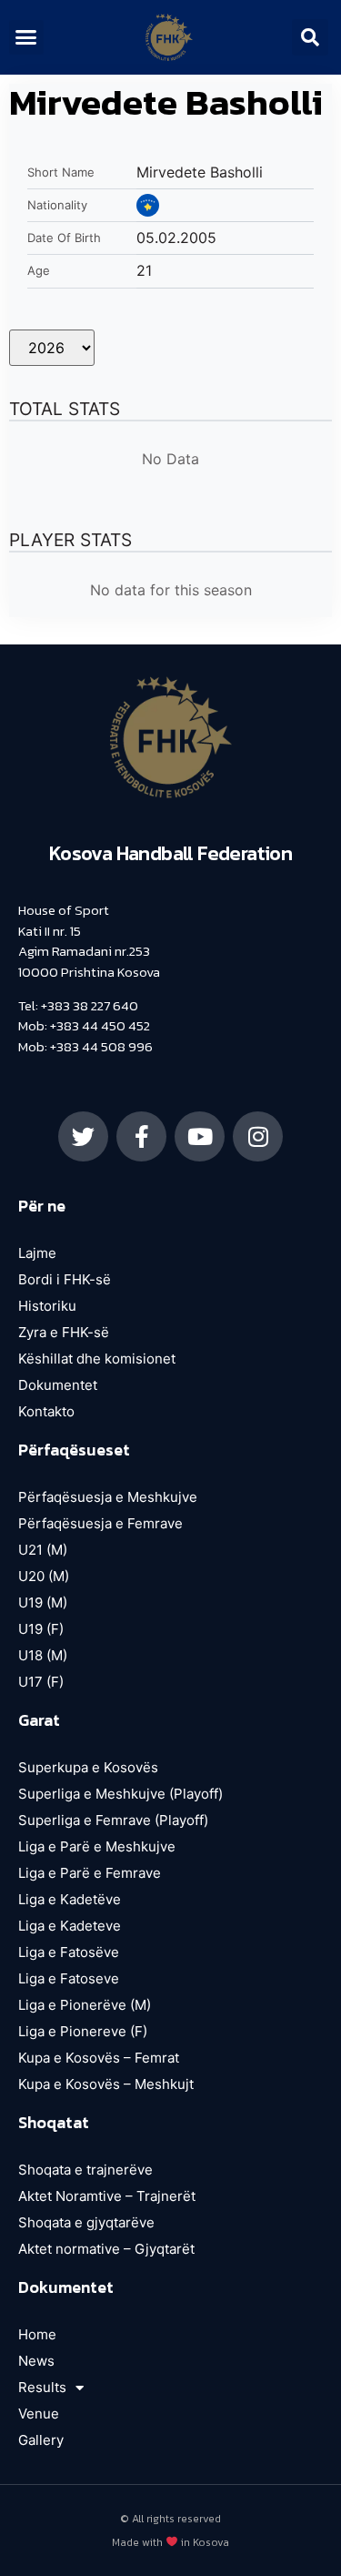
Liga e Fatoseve (69, 1978)
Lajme (37, 1253)
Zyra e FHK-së (64, 1332)
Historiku (47, 1306)
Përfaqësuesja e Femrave (100, 1523)
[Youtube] (200, 1136)
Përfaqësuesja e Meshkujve (108, 1497)
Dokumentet (58, 1385)
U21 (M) (43, 1550)
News (36, 2361)
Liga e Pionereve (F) (83, 2031)
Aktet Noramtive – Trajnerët (107, 2196)
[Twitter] (83, 1136)
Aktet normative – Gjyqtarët (106, 2249)
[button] (26, 37)
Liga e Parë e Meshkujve (97, 1846)
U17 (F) (41, 1682)
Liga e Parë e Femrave (90, 1873)
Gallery (41, 2440)
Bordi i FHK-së (65, 1279)
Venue (39, 2414)
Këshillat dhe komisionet (97, 1359)
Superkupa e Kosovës (88, 1767)
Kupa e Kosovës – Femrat (99, 2058)
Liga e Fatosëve (69, 1952)
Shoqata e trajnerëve (85, 2170)
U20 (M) (44, 1576)
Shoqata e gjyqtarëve (86, 2222)
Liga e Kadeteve (70, 1926)
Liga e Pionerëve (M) (85, 2005)
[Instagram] (258, 1136)
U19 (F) (41, 1629)
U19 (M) (43, 1602)
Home (37, 2334)
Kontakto (46, 1411)
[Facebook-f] (141, 1136)
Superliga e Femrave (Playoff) (113, 1820)
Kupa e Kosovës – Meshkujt (106, 2084)
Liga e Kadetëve (70, 1899)
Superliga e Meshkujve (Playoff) (120, 1794)
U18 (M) (43, 1655)
